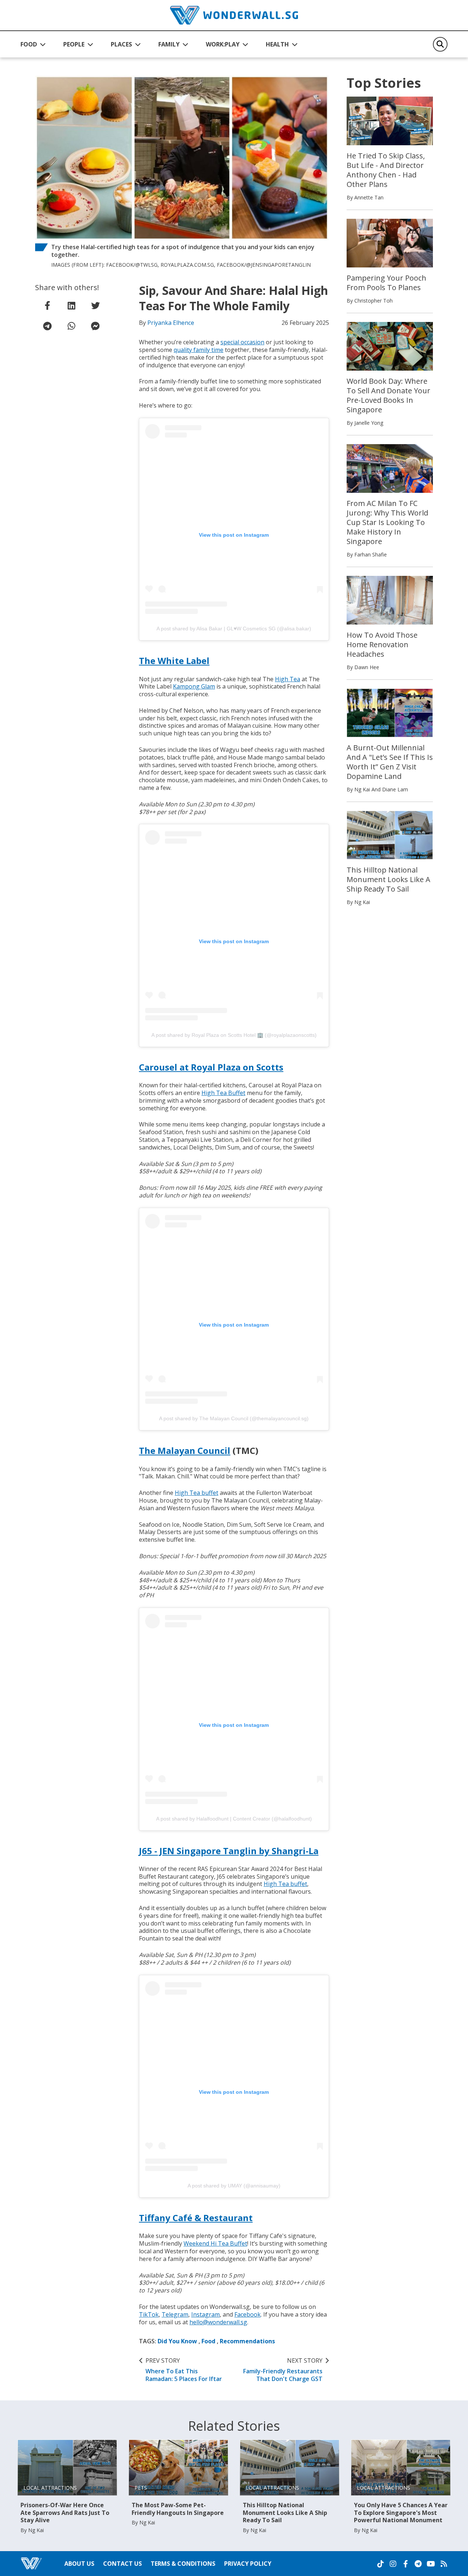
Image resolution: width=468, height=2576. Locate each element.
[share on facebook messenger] (95, 326)
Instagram (205, 2314)
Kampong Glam (194, 686)
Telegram (175, 2314)
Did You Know (177, 2341)
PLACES (121, 44)
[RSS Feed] (444, 2564)
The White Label (174, 661)
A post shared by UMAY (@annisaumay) (234, 2186)
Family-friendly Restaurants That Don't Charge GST (283, 2370)
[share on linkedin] (71, 305)
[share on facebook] (47, 305)
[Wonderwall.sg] (234, 15)
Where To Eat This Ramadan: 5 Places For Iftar (184, 2370)
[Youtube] (431, 2564)
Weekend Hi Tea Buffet (215, 2243)
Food (208, 2341)
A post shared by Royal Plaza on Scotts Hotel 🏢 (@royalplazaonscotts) (234, 1035)
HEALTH (277, 44)
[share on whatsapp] (71, 326)
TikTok (149, 2314)
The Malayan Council (185, 1450)
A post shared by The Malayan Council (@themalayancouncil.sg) (234, 1418)
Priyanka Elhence (171, 323)
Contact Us (122, 2564)
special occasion (242, 342)
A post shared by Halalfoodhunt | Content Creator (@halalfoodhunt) (234, 1819)
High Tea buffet (197, 1493)
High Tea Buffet (223, 1093)
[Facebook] (405, 2564)
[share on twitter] (95, 305)
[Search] (440, 44)
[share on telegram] (47, 326)
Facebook (248, 2314)
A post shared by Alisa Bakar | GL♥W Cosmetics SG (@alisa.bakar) (234, 629)
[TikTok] (381, 2564)
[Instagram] (393, 2564)
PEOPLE (74, 44)
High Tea (288, 679)
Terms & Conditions (183, 2564)
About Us (79, 2564)
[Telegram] (418, 2564)
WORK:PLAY (223, 44)
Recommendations (247, 2341)
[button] (33, 44)
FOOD (29, 44)
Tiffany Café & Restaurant (196, 2218)
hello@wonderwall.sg (218, 2322)
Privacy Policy (248, 2564)
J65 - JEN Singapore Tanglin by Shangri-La (229, 1851)
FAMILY (169, 44)
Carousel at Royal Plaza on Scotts (211, 1067)
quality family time (199, 350)
